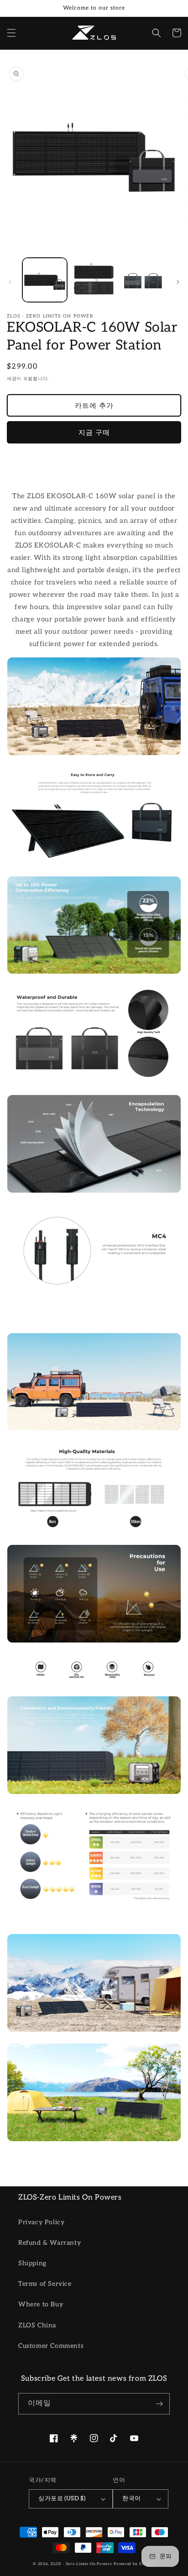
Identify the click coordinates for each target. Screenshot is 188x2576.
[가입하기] (159, 2404)
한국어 (131, 2498)
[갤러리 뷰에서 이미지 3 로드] (143, 280)
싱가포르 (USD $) (62, 2498)
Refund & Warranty (50, 2243)
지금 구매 (94, 433)
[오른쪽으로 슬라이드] (178, 282)
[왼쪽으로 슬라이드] (10, 282)
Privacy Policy (41, 2222)
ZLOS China (37, 2325)
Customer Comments (51, 2346)
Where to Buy (41, 2304)
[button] (11, 33)
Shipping (32, 2263)
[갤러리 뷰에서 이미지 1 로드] (45, 280)
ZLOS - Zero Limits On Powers (81, 2564)
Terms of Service (45, 2284)
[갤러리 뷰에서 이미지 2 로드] (94, 280)
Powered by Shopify (134, 2564)
